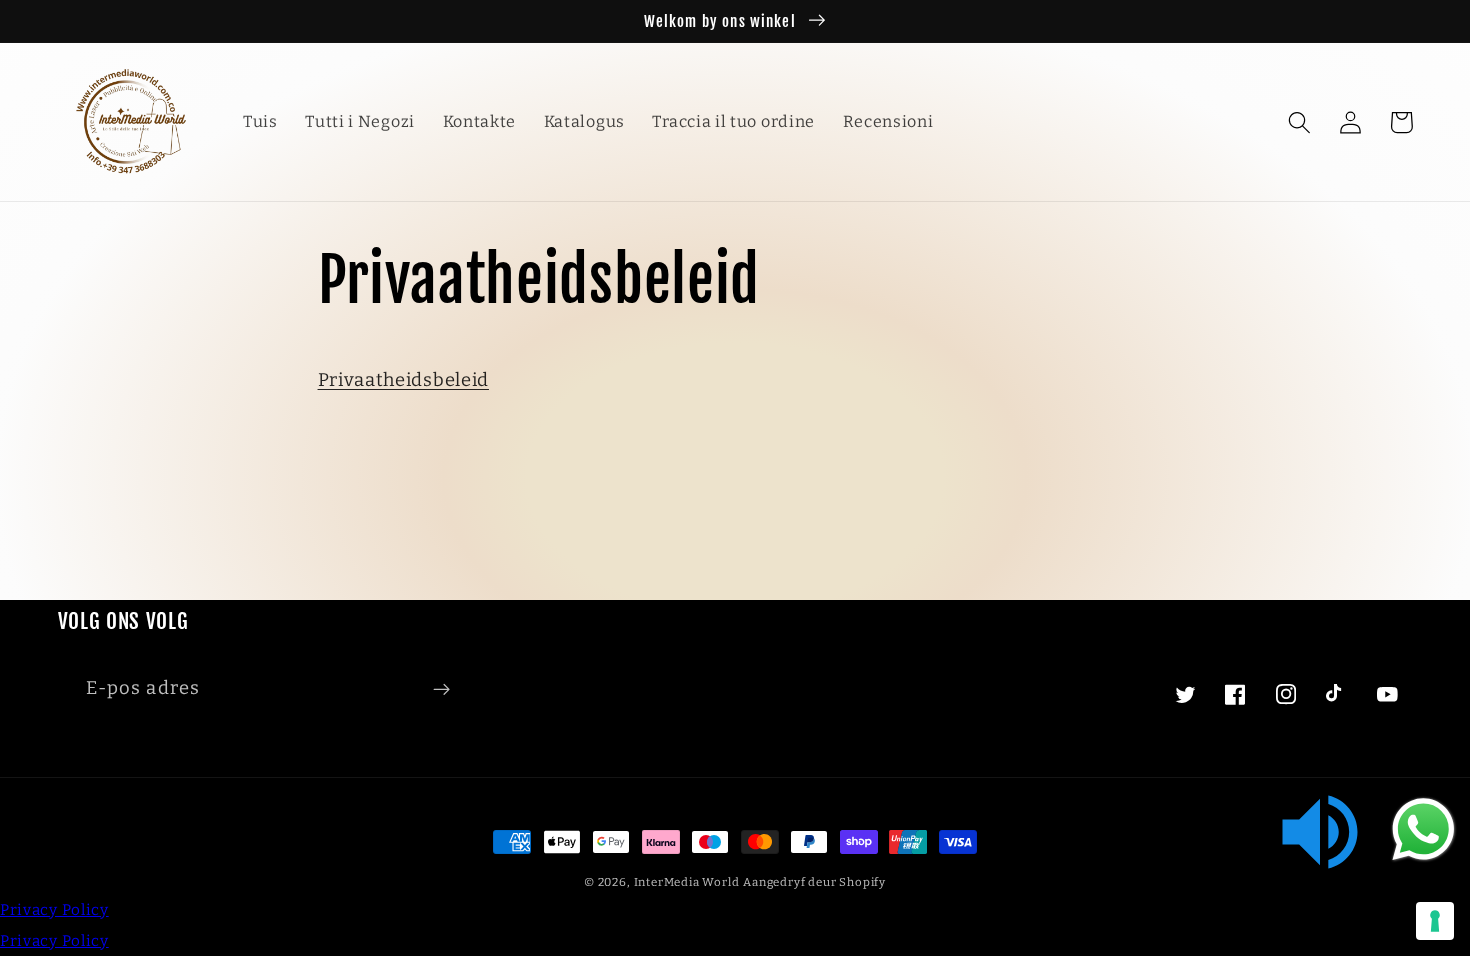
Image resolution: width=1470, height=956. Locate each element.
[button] (1300, 122)
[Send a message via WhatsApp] (1423, 829)
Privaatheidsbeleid (403, 380)
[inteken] (441, 689)
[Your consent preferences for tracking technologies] (1435, 921)
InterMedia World (687, 882)
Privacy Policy (54, 910)
